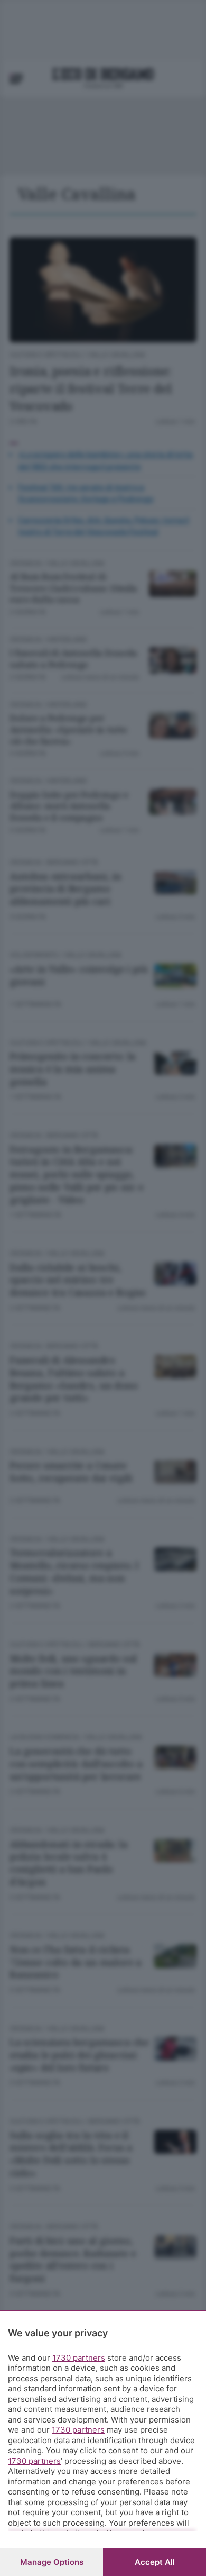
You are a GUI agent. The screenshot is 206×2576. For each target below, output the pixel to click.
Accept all (155, 2562)
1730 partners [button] (79, 2358)
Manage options (52, 2562)
